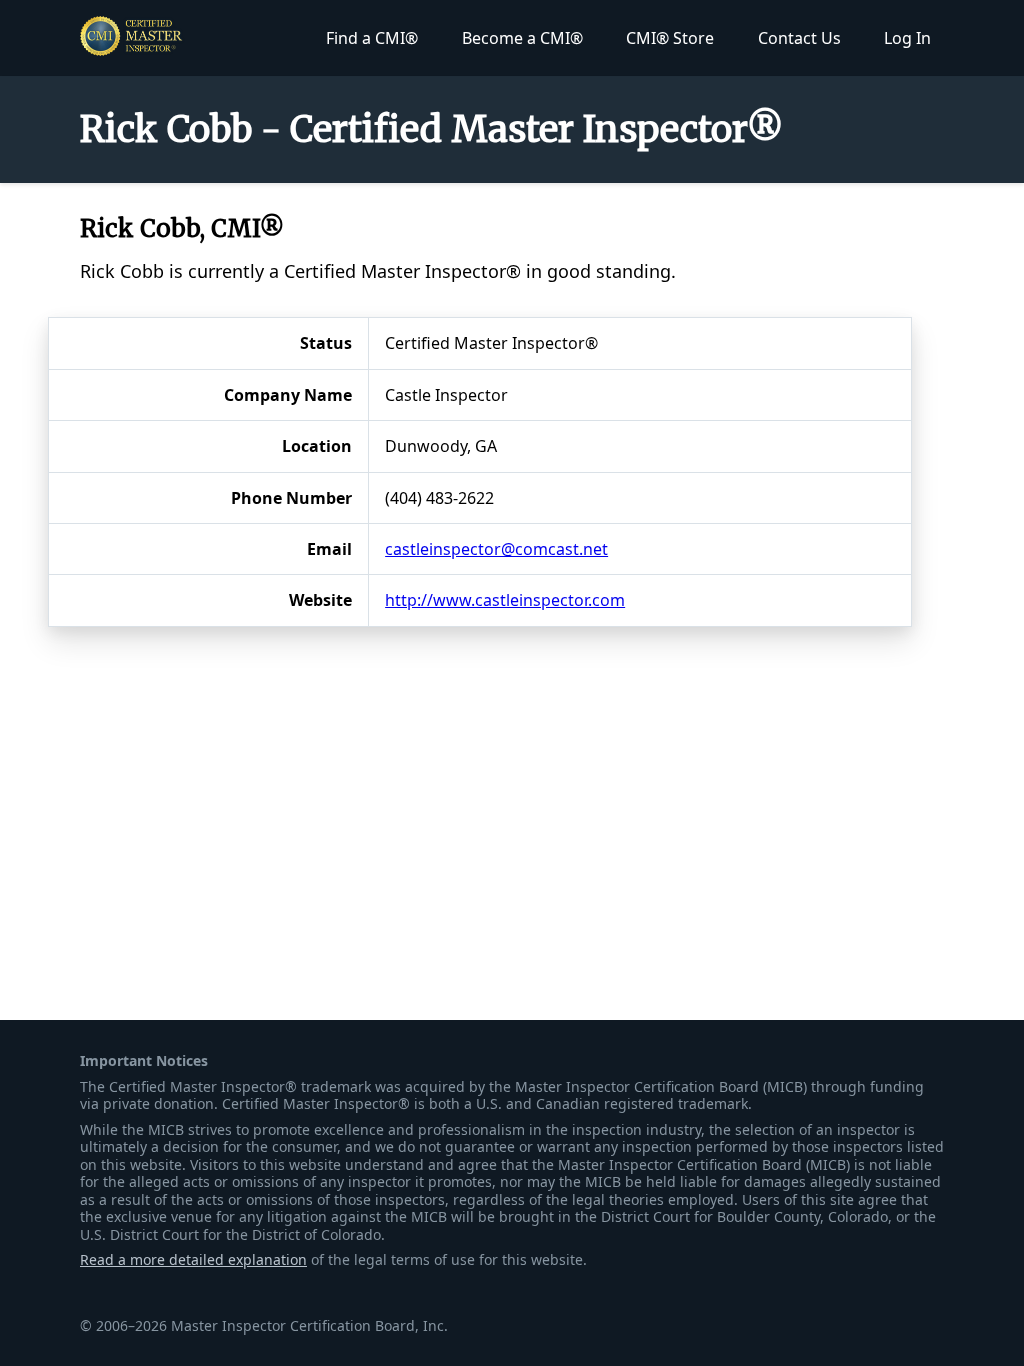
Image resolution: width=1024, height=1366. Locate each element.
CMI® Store (670, 38)
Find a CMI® (372, 38)
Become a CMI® (522, 38)
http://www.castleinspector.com (505, 600)
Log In (907, 38)
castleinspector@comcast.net (496, 549)
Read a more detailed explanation (193, 1259)
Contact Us (799, 38)
